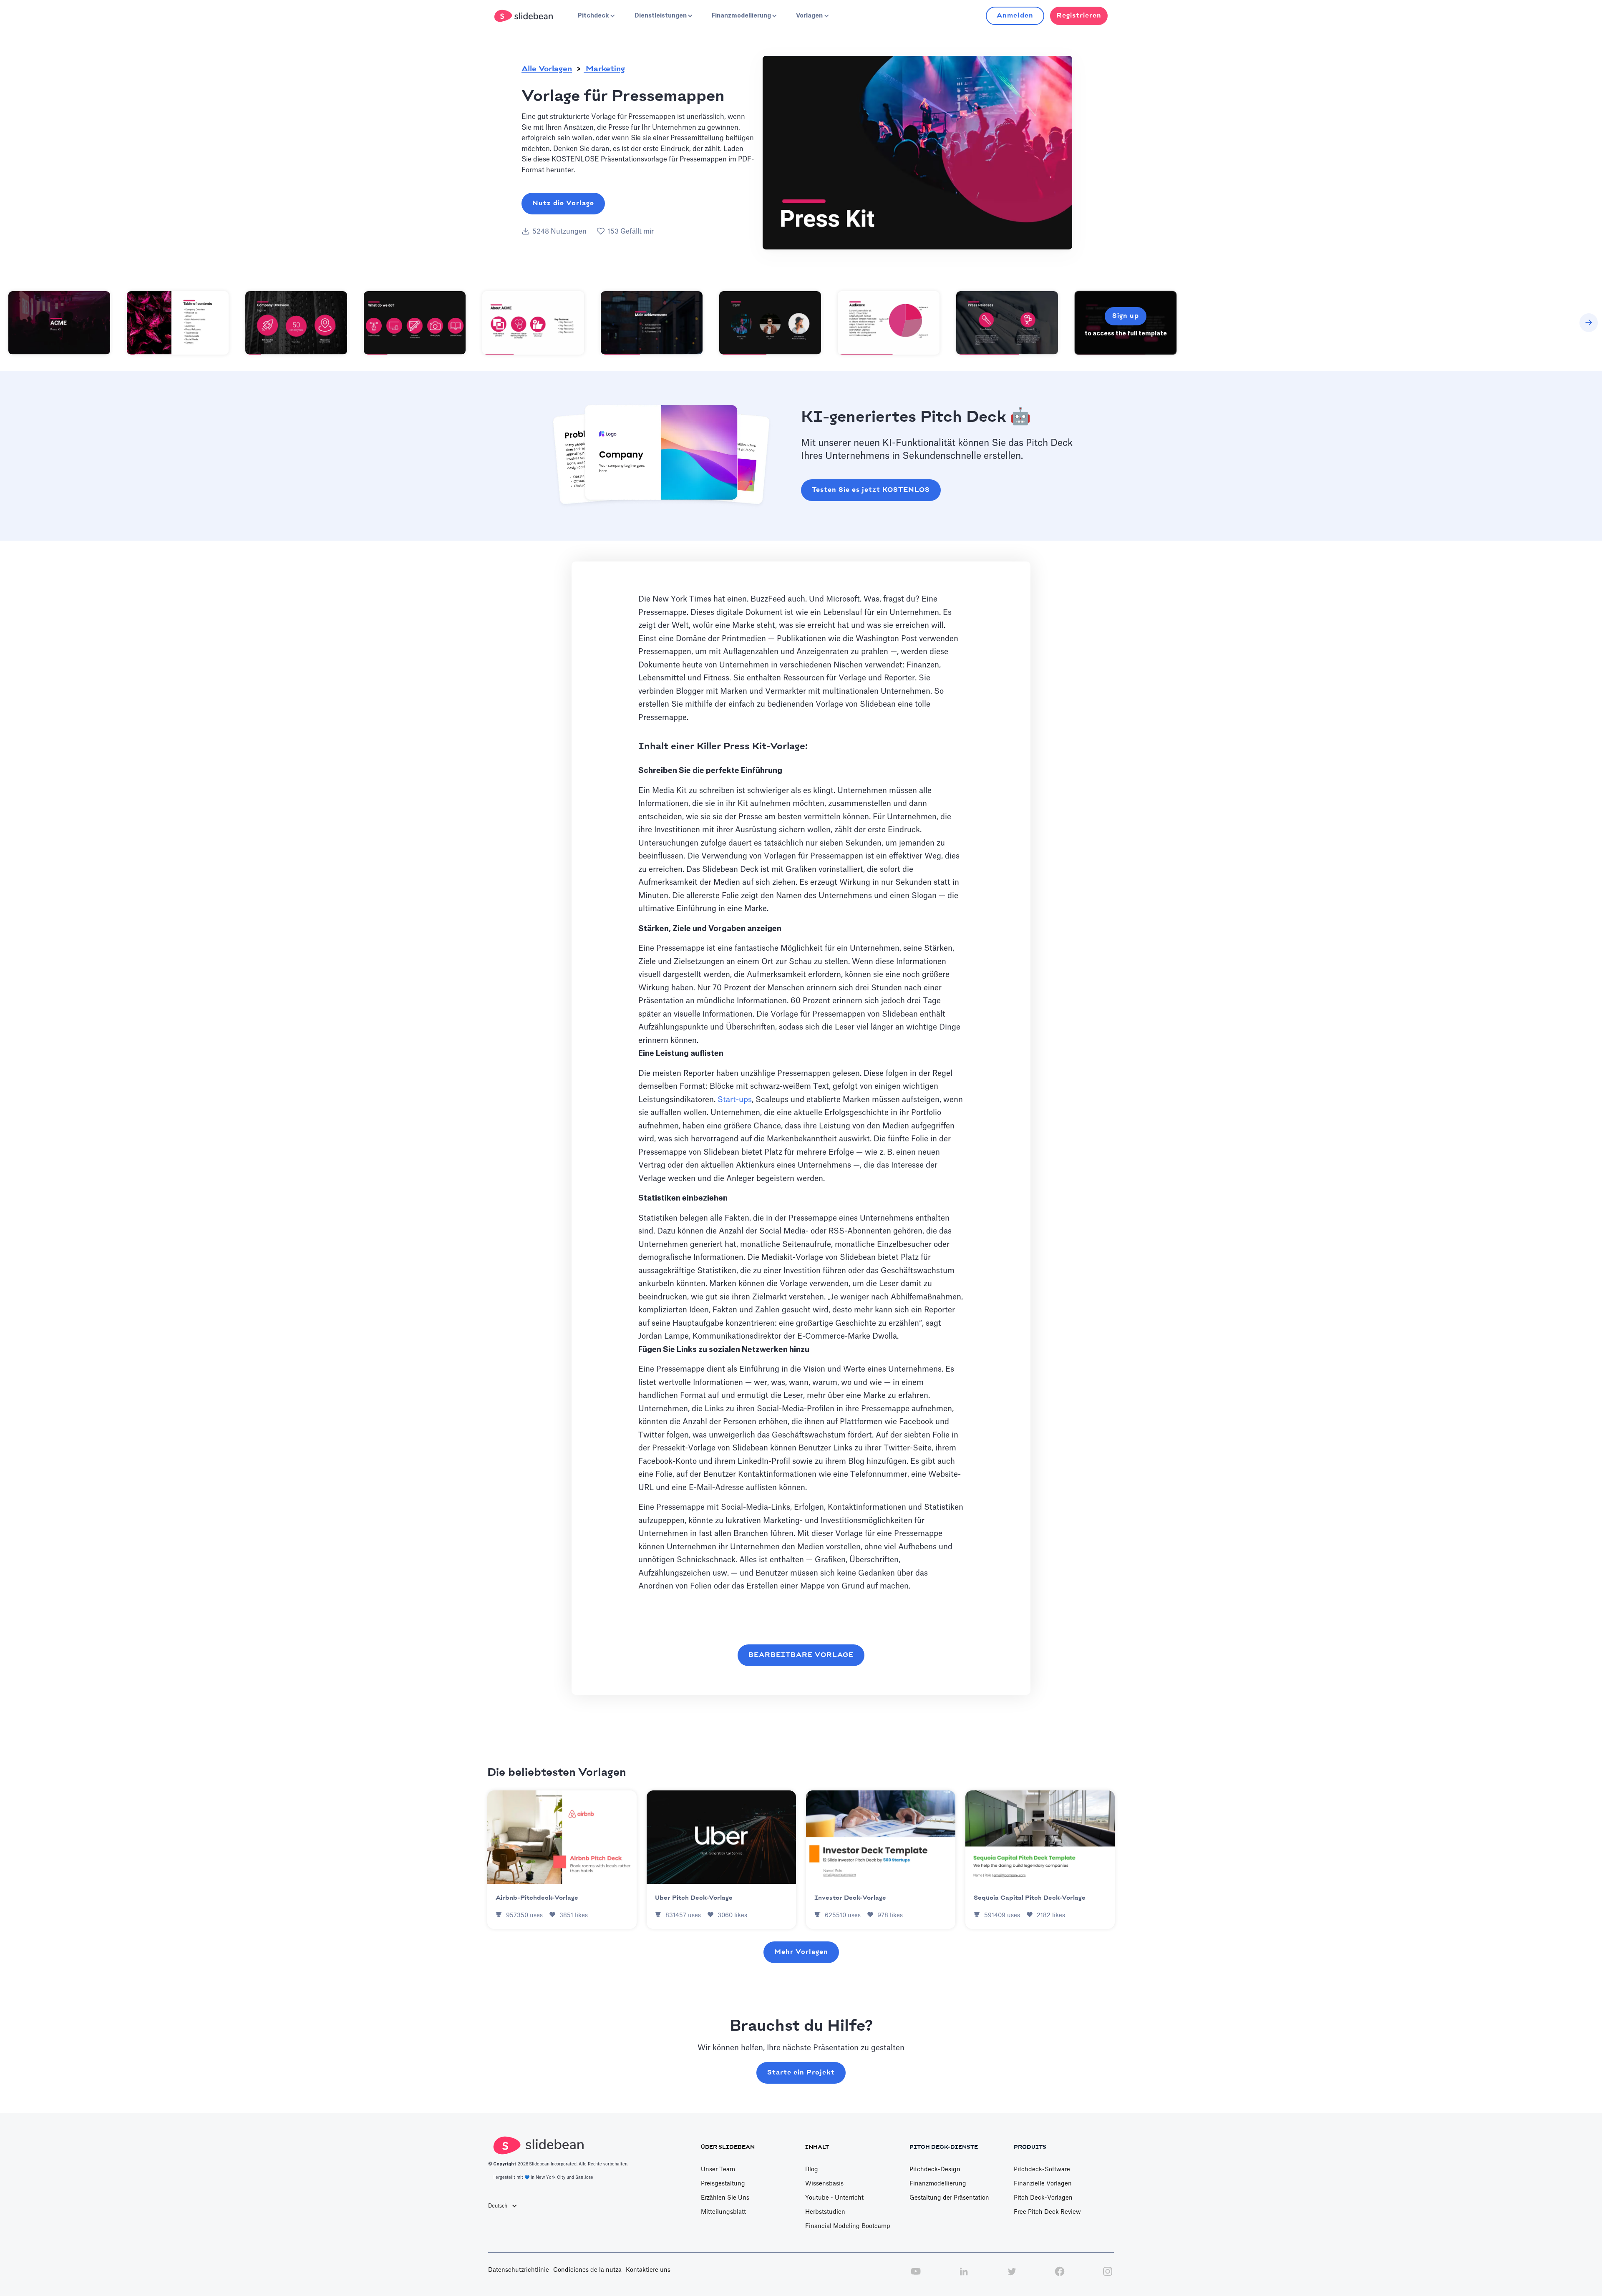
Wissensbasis (824, 2184)
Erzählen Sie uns (725, 2198)
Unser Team (718, 2170)
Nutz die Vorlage (563, 203)
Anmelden (1015, 16)
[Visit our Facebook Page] (1060, 2276)
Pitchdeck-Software (1042, 2170)
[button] (596, 16)
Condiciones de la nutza (587, 2270)
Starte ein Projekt (801, 2073)
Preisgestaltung (723, 2184)
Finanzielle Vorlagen (1043, 2184)
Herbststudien (825, 2212)
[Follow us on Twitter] (1012, 2276)
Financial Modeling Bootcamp (848, 2226)
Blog (812, 2170)
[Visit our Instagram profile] (1108, 2276)
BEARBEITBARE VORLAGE (801, 1655)
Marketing (604, 69)
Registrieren (1079, 16)
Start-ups (735, 1100)
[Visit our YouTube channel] (916, 2276)
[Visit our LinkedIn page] (964, 2276)
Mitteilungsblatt (723, 2212)
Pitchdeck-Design (935, 2170)
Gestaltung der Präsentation (949, 2198)
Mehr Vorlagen (801, 1952)
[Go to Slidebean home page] (525, 16)
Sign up (1126, 316)
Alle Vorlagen (547, 69)
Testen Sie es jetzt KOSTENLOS (871, 490)
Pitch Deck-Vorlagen (1043, 2198)
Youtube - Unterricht (834, 2198)
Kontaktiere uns (648, 2270)
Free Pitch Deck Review (1047, 2212)
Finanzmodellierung (938, 2184)
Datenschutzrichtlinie (519, 2270)
